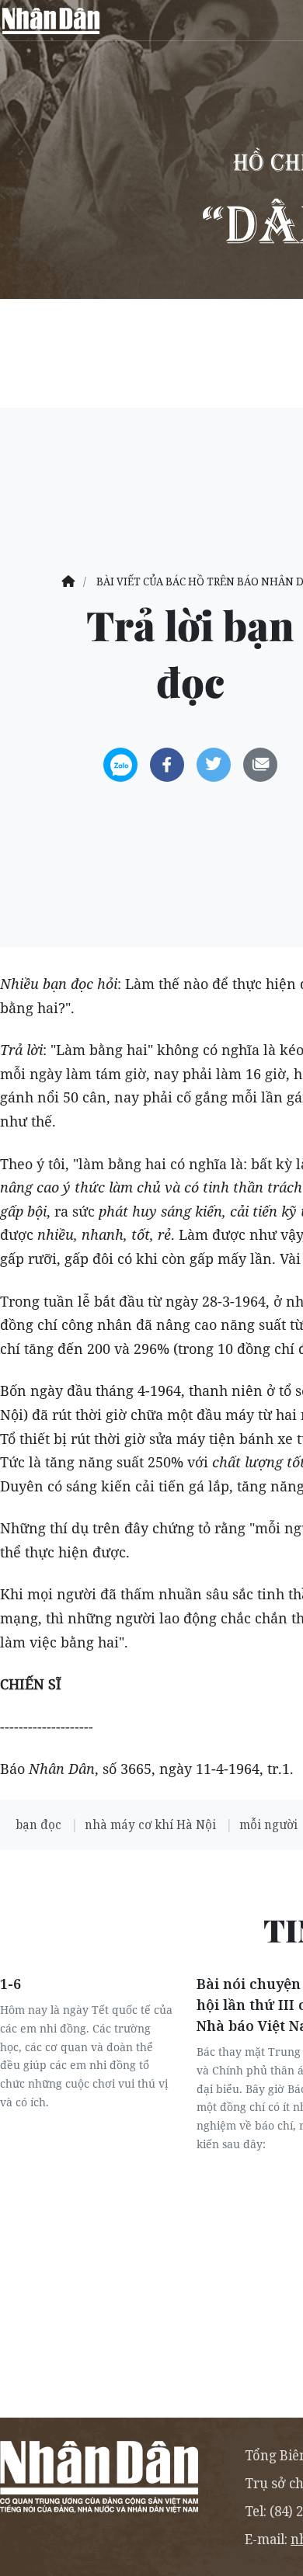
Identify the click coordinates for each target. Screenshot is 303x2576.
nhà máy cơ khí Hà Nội (152, 1824)
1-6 (10, 1984)
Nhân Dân (50, 20)
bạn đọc (40, 1824)
